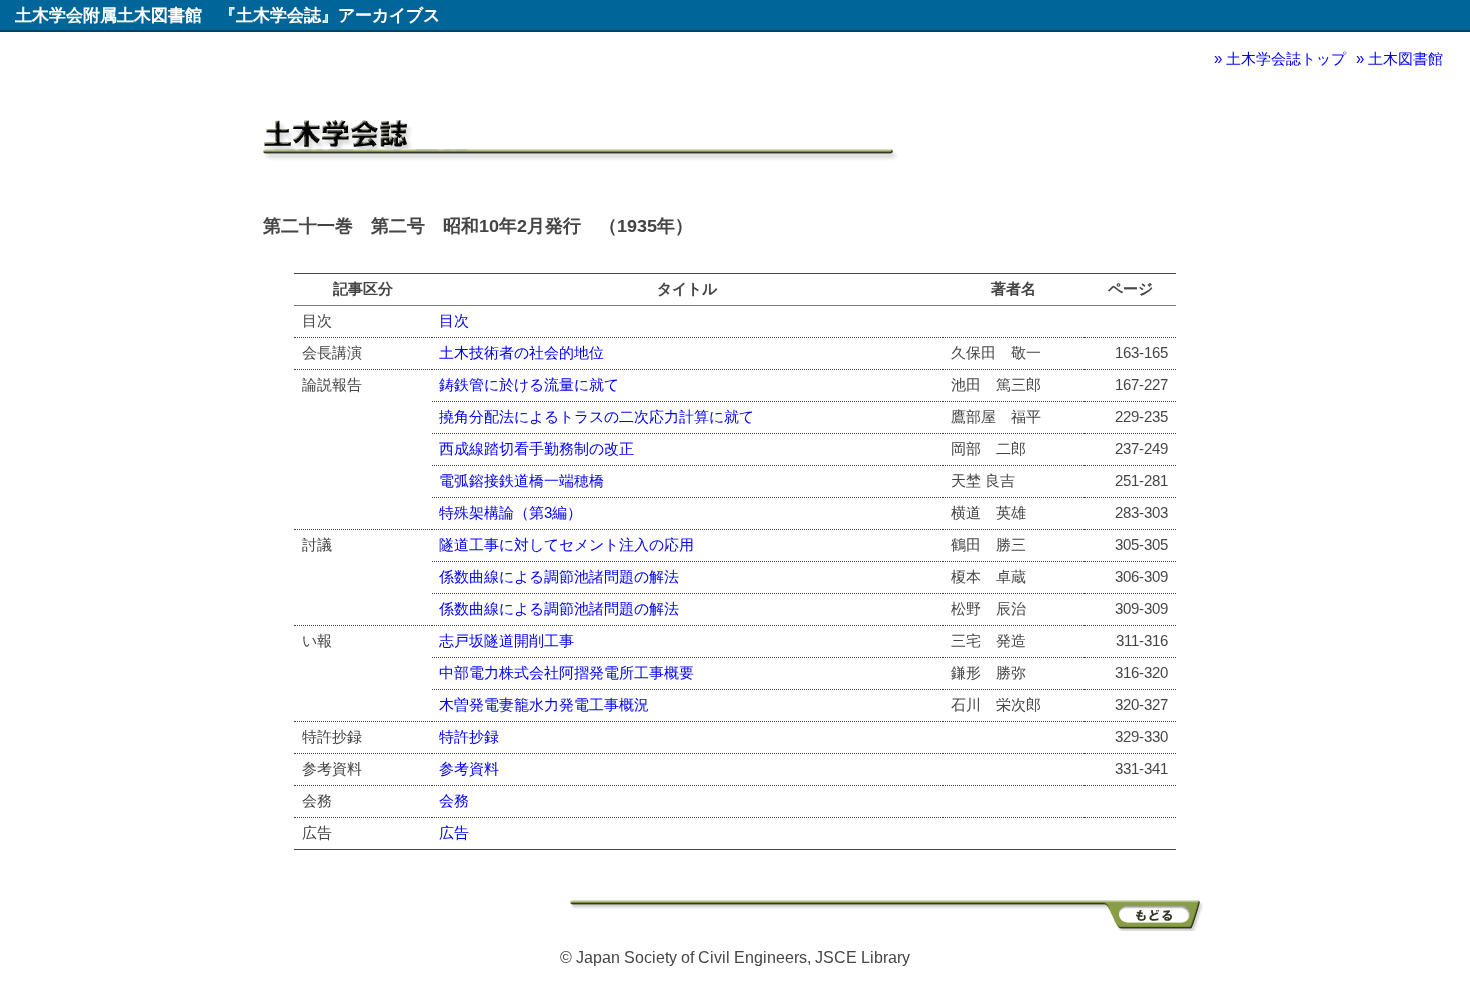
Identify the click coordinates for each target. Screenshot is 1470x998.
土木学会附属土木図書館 (108, 15)
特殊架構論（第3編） (510, 512)
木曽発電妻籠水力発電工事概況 (544, 704)
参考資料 (469, 768)
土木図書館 (1405, 58)
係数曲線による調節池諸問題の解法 (559, 576)
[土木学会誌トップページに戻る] (888, 925)
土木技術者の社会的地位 (521, 352)
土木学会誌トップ (1286, 58)
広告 (454, 832)
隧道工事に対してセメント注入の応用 (566, 544)
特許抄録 (469, 736)
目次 (454, 320)
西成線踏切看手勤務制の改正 (536, 448)
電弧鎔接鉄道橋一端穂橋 (521, 480)
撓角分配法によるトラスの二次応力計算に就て (596, 416)
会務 (454, 800)
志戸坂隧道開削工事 (506, 640)
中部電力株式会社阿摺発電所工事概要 (566, 672)
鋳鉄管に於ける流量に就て (529, 384)
